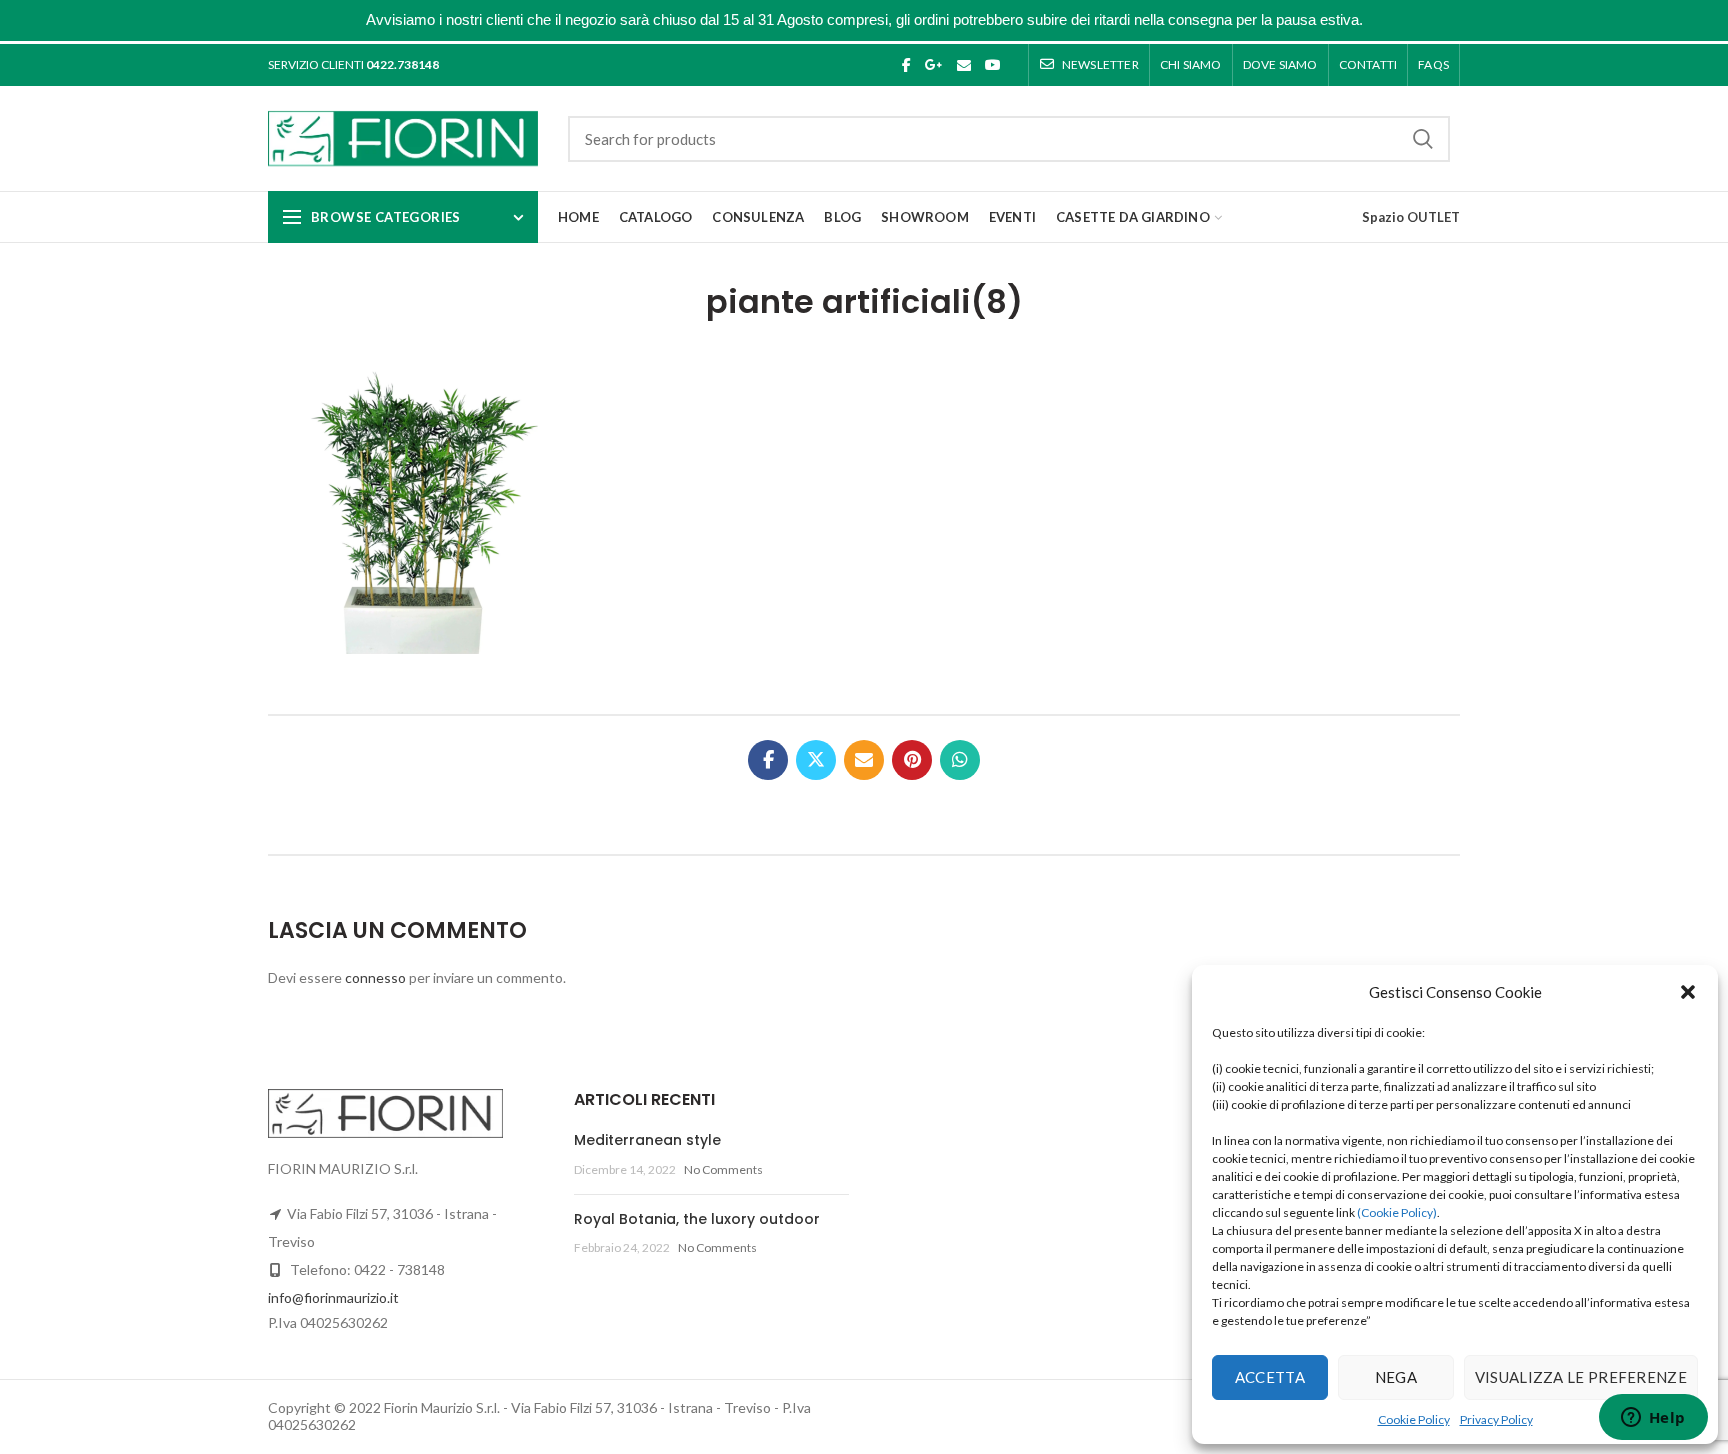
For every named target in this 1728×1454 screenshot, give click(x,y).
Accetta (1270, 1377)
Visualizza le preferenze (1581, 1377)
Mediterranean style (647, 1140)
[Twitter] (816, 760)
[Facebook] (906, 65)
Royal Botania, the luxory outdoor (697, 1219)
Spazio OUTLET (1411, 217)
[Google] (934, 65)
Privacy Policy (1496, 1419)
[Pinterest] (912, 760)
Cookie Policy (1414, 1419)
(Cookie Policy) (1397, 1212)
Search (1423, 139)
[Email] (964, 65)
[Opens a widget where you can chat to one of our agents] (1653, 1419)
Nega (1396, 1377)
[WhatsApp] (960, 760)
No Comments (723, 1169)
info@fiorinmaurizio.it (333, 1297)
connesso (375, 977)
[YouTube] (993, 65)
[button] (1688, 992)
